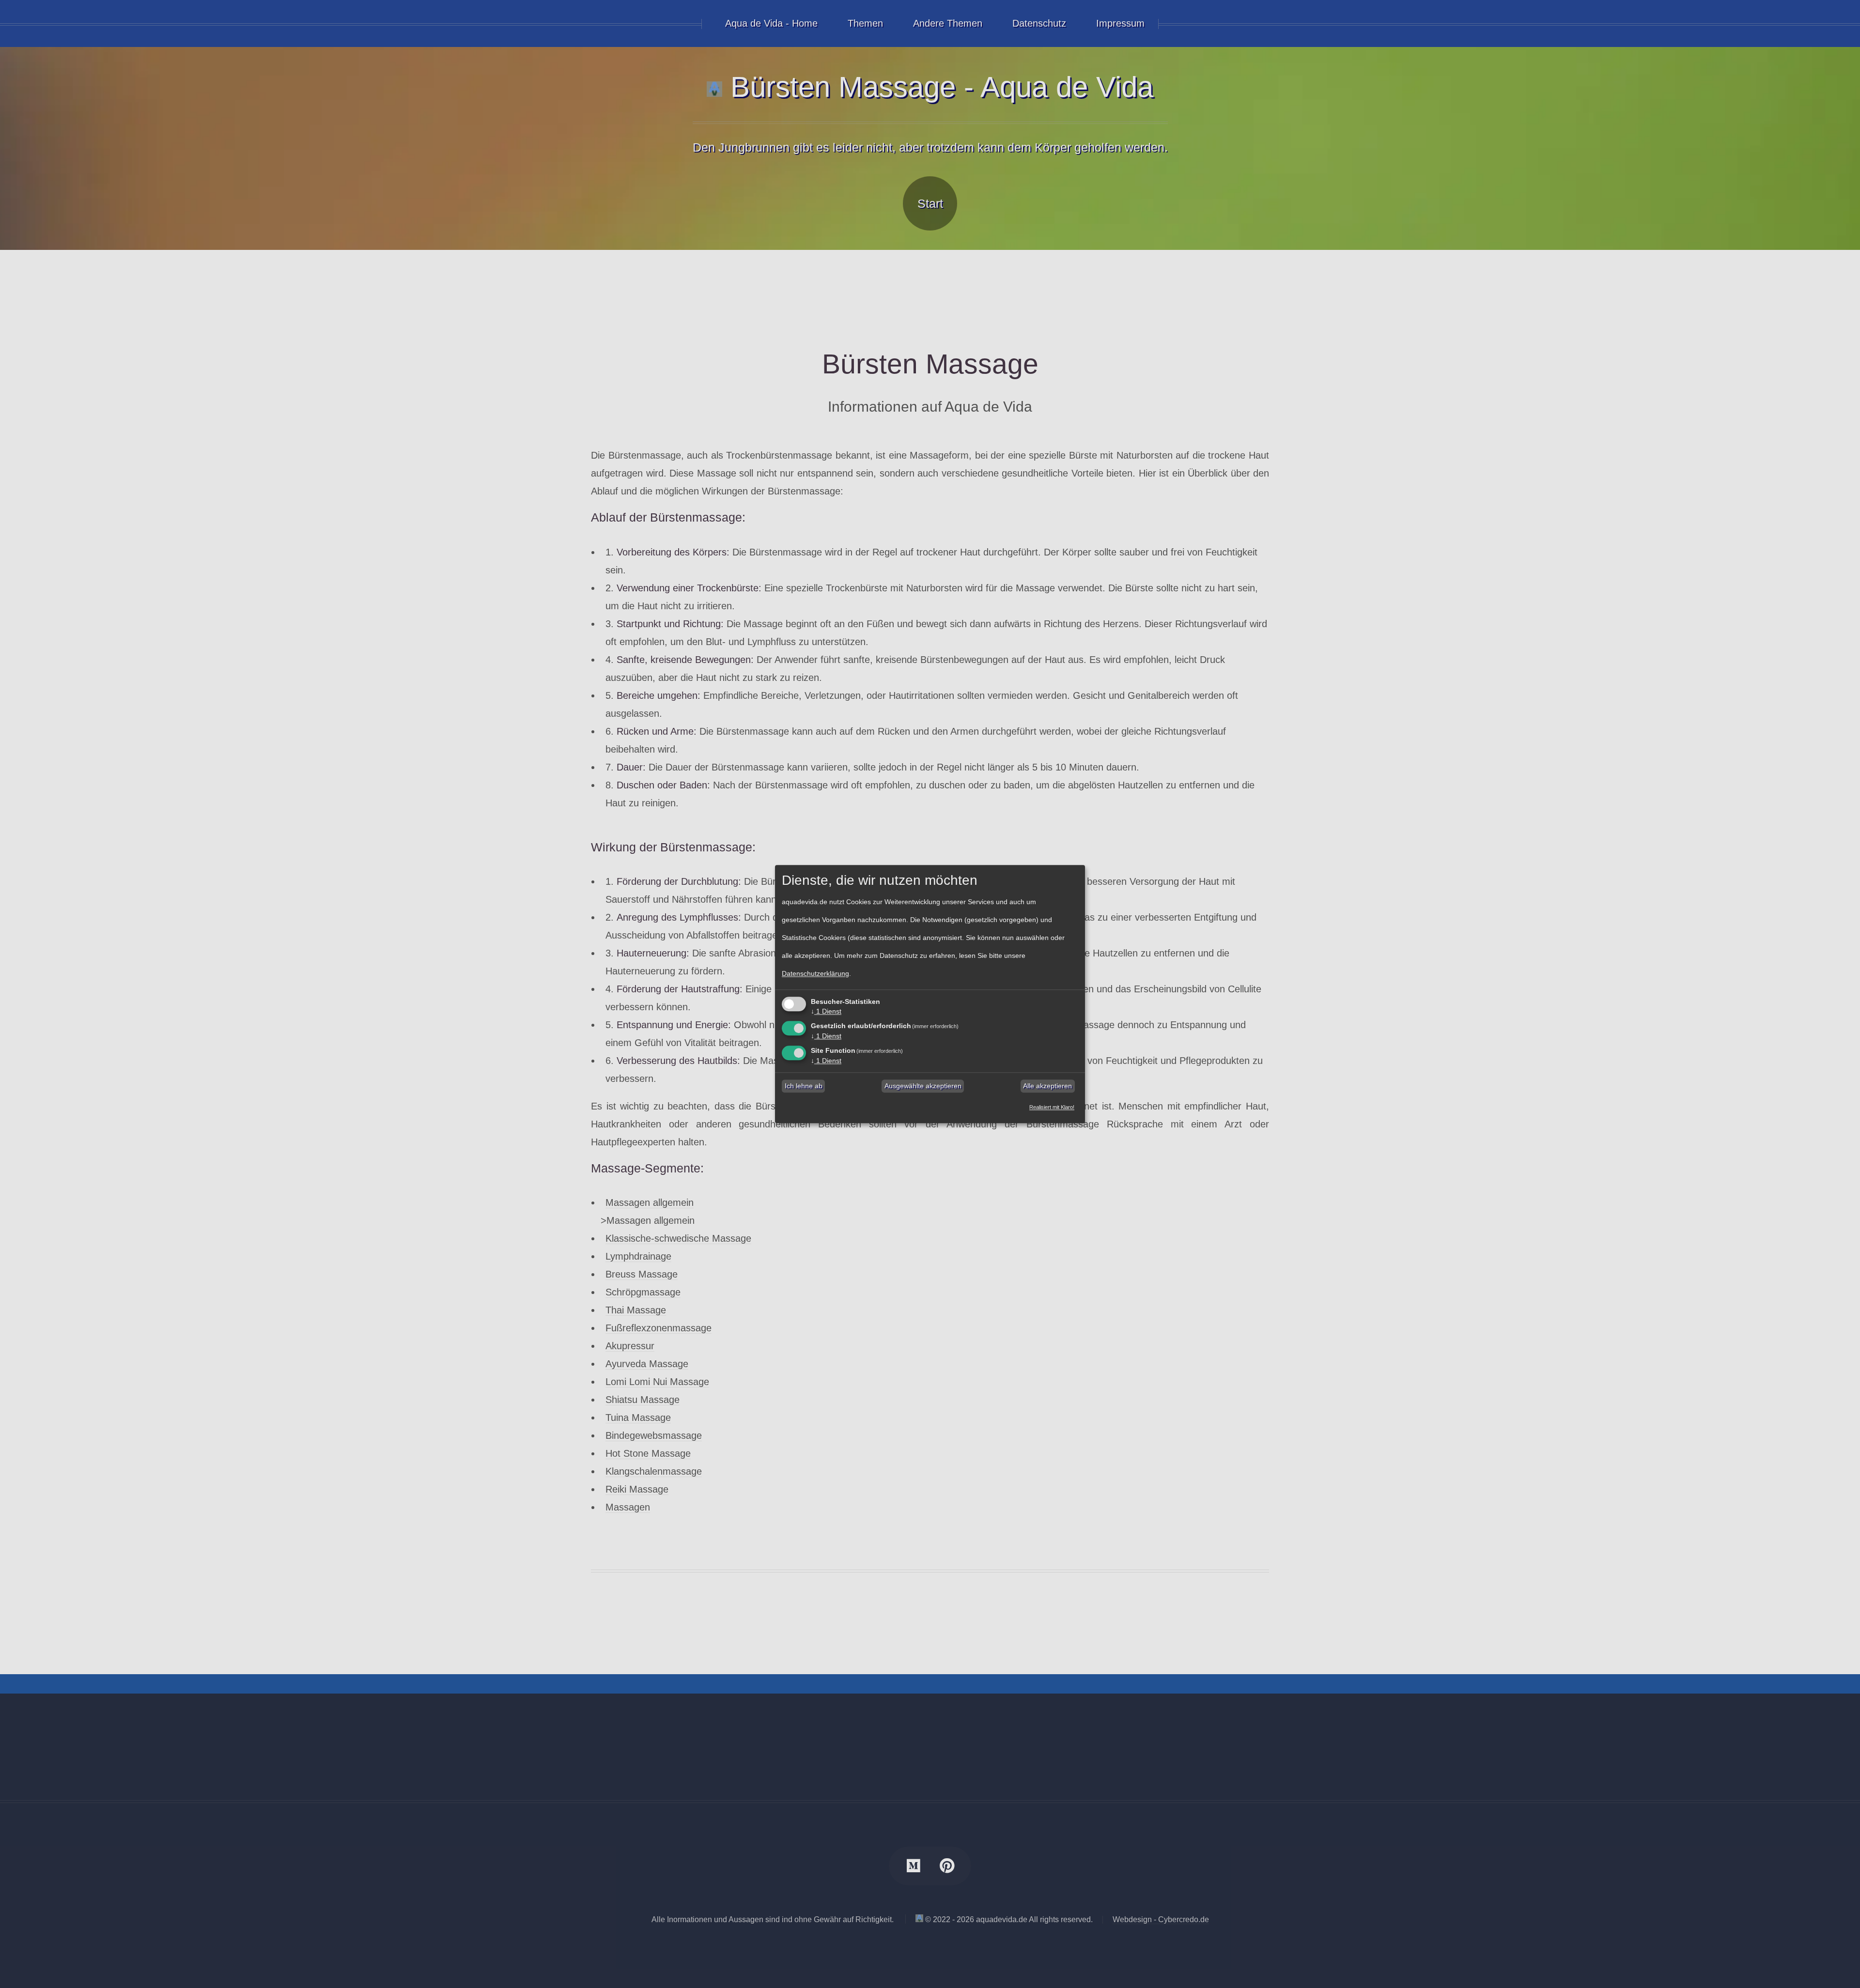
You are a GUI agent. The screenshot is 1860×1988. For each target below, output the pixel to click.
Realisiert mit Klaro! (1052, 1107)
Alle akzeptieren (1047, 1086)
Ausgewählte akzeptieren (923, 1086)
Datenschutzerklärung (815, 974)
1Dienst (826, 1012)
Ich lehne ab (804, 1086)
